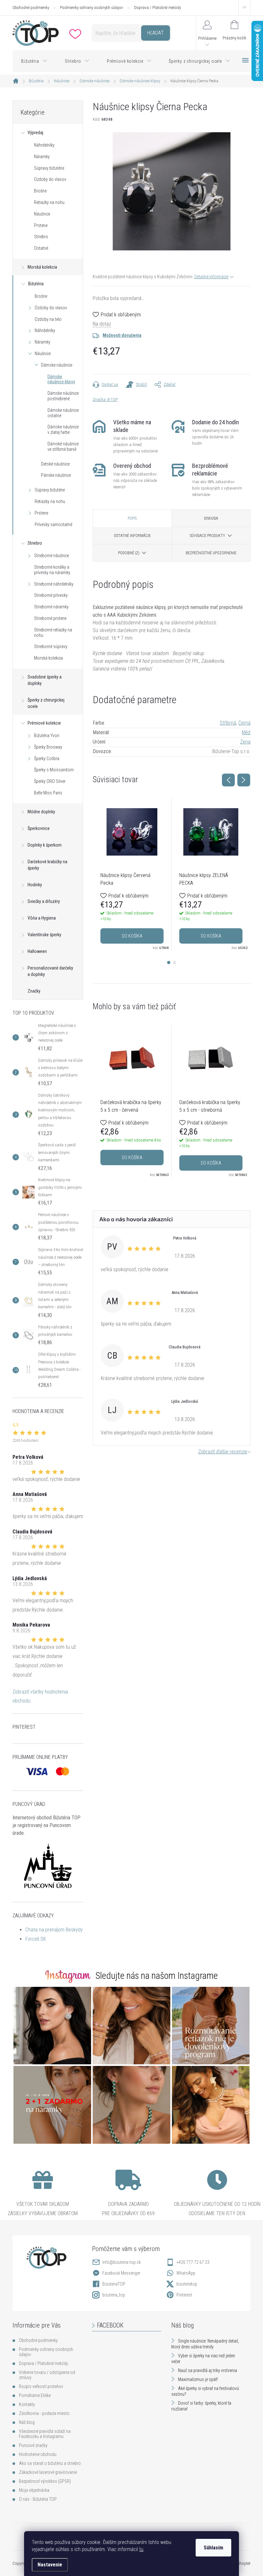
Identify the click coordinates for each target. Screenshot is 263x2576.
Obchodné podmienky (31, 8)
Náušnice (42, 214)
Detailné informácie (211, 277)
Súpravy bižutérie (49, 168)
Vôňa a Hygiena (42, 918)
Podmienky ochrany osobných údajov (92, 8)
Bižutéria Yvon (47, 735)
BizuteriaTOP (114, 2284)
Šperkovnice (39, 828)
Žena (245, 742)
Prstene (41, 225)
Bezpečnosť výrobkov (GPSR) (45, 2481)
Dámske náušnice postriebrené (63, 396)
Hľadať (155, 33)
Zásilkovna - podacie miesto (44, 2413)
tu (141, 2549)
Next (244, 780)
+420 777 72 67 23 (193, 2262)
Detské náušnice (55, 464)
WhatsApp (186, 2273)
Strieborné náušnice (51, 556)
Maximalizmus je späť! (198, 2379)
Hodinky (35, 885)
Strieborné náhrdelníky (54, 584)
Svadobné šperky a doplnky (45, 680)
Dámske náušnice (57, 365)
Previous (228, 780)
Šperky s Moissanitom (54, 770)
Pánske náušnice (56, 475)
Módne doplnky (41, 812)
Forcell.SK (36, 1939)
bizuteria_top (114, 2295)
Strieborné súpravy (51, 646)
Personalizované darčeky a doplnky (50, 971)
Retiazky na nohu (49, 202)
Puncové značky (33, 2445)
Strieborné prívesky (51, 595)
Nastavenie (50, 2565)
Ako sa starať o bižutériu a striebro (50, 2463)
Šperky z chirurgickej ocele (46, 703)
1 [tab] (169, 963)
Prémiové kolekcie (44, 723)
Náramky (42, 157)
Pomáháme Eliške (35, 2395)
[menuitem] (34, 61)
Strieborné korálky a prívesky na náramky (52, 570)
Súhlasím (213, 2548)
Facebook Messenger (121, 2273)
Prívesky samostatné (53, 524)
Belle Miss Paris (48, 793)
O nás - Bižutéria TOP (38, 2499)
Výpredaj (35, 133)
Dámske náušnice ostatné (63, 413)
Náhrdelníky (44, 145)
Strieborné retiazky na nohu (53, 633)
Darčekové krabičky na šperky (47, 865)
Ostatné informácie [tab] (132, 536)
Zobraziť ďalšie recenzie (223, 1452)
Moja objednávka (34, 2490)
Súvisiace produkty (208, 536)
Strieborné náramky (51, 607)
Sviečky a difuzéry (44, 901)
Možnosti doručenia (122, 335)
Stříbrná (228, 723)
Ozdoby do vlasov (50, 179)
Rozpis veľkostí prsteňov (41, 2386)
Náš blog (27, 2422)
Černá (244, 723)
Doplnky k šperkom (45, 845)
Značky (34, 991)
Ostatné (41, 248)
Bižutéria (36, 284)
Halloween (37, 951)
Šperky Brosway (48, 747)
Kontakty (27, 2404)
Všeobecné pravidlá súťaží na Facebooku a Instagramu (45, 2434)
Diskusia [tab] (211, 518)
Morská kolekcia (42, 267)
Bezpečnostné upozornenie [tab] (211, 553)
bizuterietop (187, 2284)
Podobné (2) (129, 553)
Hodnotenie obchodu (38, 2454)
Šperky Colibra (47, 759)
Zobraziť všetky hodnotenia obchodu (40, 1696)
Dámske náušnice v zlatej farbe (63, 430)
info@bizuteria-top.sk (122, 2262)
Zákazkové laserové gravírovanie (48, 2472)
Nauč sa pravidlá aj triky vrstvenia (208, 2370)
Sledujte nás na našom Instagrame (157, 1976)
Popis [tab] (132, 518)
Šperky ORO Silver (50, 781)
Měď (246, 732)
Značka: (105, 399)
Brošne (40, 191)
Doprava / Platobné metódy (157, 8)
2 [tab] (174, 963)
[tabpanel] (132, 875)
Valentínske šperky (44, 935)
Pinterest (184, 2295)
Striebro (41, 237)
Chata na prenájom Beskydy (54, 1930)
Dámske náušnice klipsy (61, 379)
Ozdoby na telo (48, 319)
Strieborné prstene (50, 618)
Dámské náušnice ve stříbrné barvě (63, 447)
